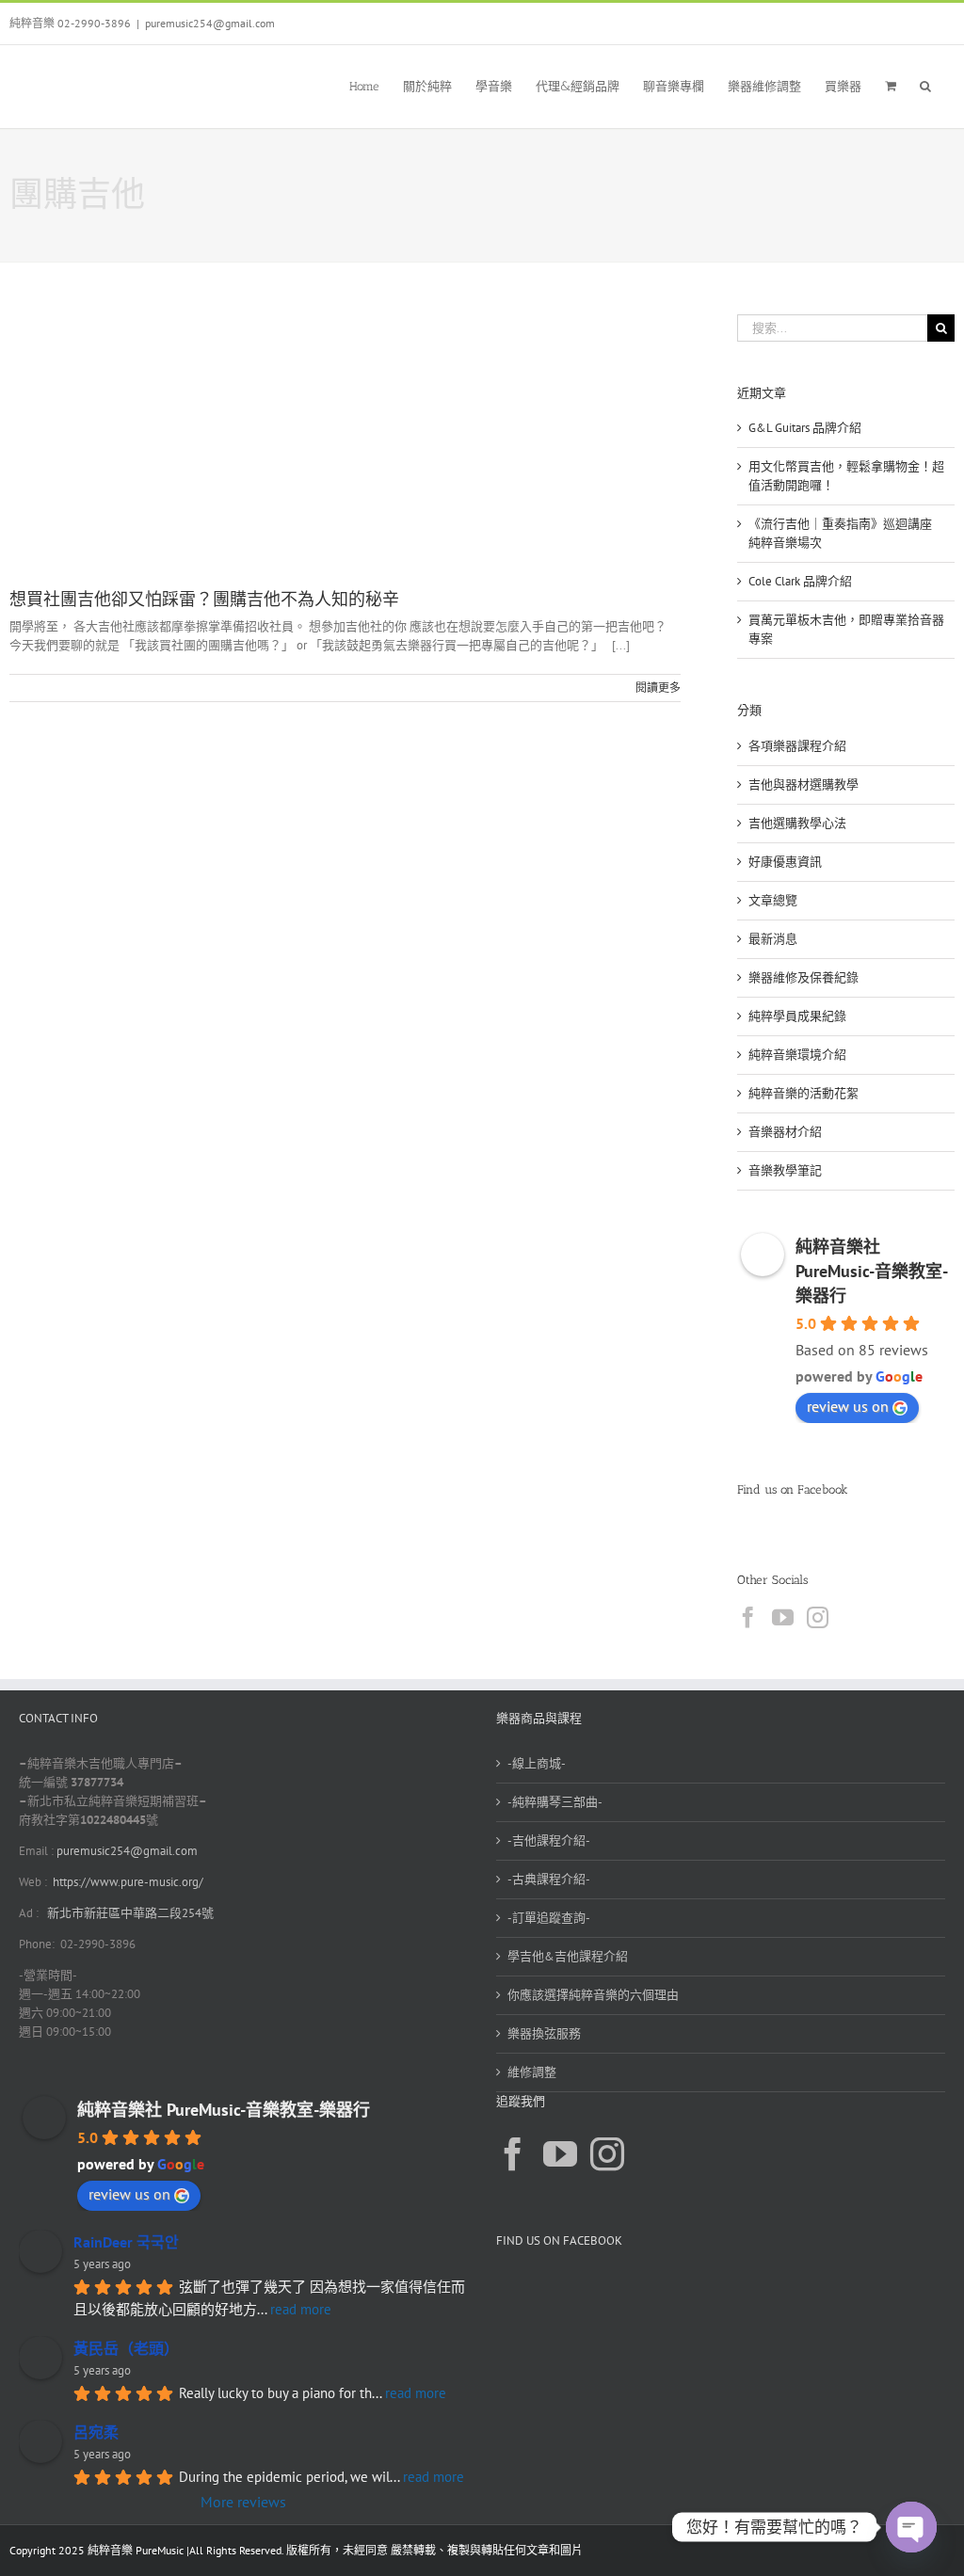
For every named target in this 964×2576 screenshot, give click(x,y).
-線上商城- (537, 1763)
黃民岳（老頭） (126, 2348)
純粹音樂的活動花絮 (803, 1093)
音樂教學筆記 (785, 1170)
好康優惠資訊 (785, 862)
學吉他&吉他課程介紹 (568, 1956)
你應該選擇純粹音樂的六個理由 (593, 1995)
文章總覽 (773, 900)
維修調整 (532, 2072)
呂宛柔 (96, 2432)
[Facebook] (748, 1617)
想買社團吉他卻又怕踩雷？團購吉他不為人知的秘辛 (204, 600)
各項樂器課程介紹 (797, 746)
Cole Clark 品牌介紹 (800, 581)
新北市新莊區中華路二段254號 (129, 1913)
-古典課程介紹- (549, 1879)
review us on (848, 1406)
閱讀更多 (658, 688)
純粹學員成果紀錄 (797, 1016)
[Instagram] (818, 1617)
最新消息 (773, 939)
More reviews (243, 2502)
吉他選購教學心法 (797, 823)
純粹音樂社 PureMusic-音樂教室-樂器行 (872, 1271)
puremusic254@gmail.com (210, 23)
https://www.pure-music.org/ (128, 1882)
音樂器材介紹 (785, 1132)
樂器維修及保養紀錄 (803, 977)
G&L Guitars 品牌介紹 (805, 428)
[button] (925, 84)
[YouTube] (783, 1617)
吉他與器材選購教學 (803, 784)
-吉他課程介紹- (549, 1840)
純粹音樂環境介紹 (797, 1055)
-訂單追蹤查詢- (549, 1918)
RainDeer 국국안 (126, 2242)
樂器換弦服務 (544, 2033)
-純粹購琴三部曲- (555, 1802)
